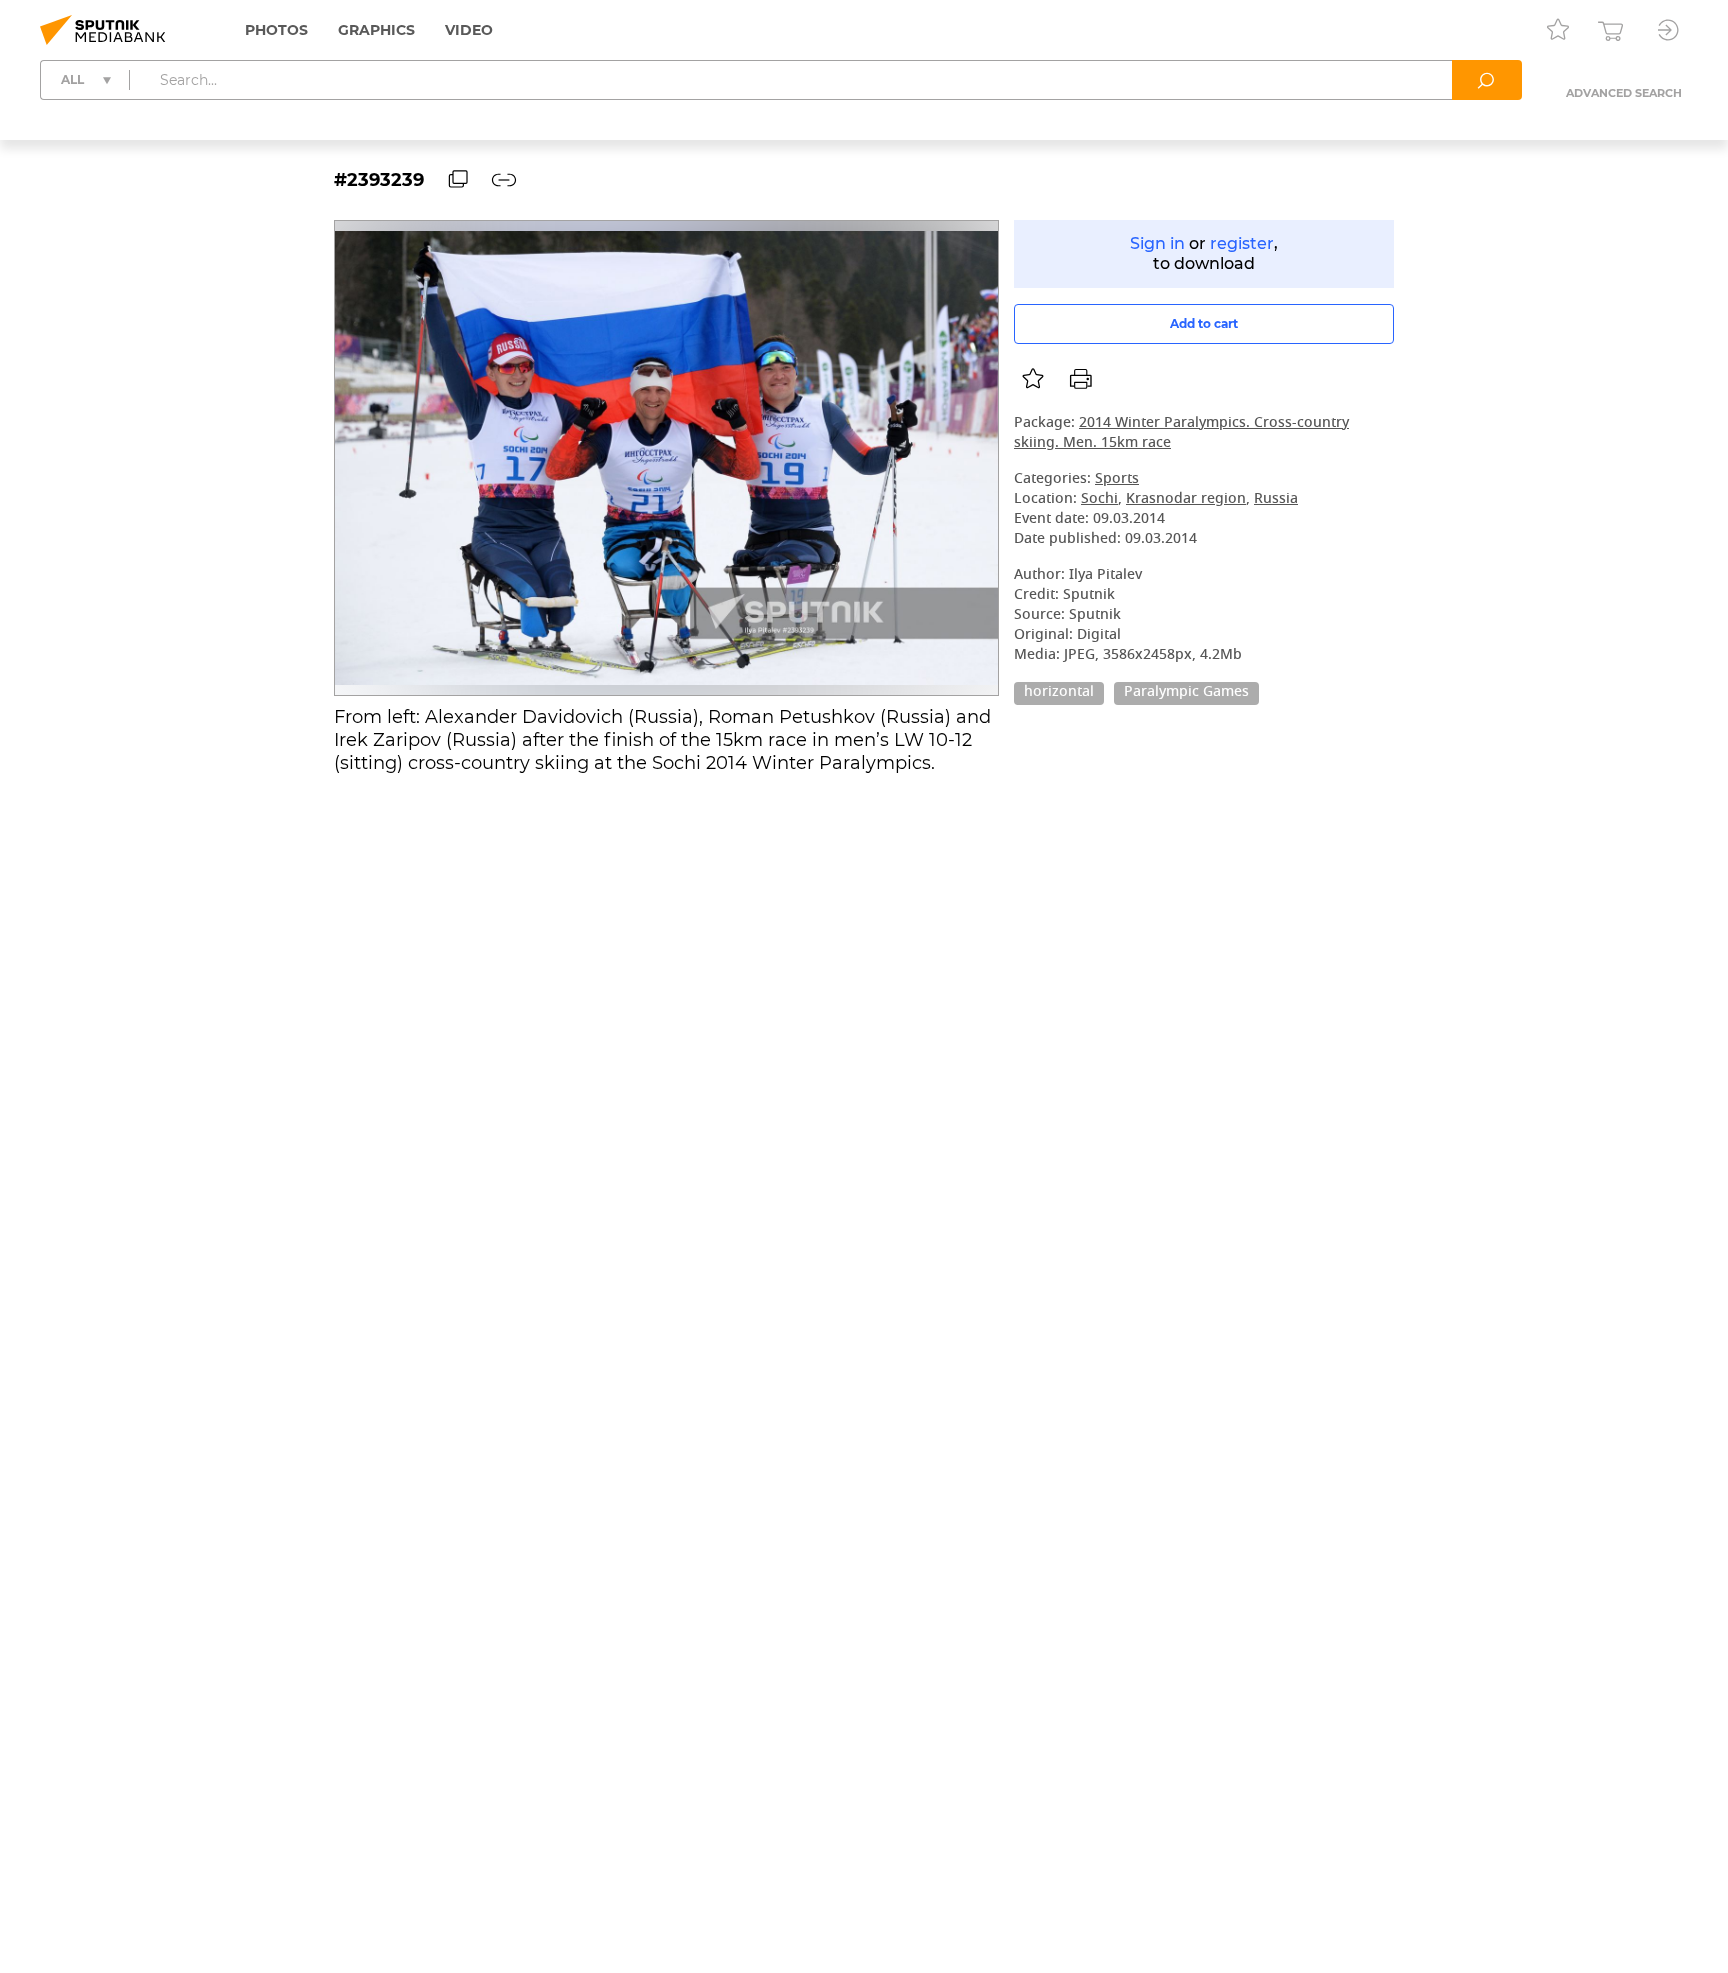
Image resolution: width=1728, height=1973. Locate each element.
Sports (1117, 479)
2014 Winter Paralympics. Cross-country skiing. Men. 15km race (1181, 433)
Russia (1276, 499)
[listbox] (1033, 379)
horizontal (1059, 693)
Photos (276, 30)
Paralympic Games (1186, 693)
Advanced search (1624, 93)
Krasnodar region (1186, 499)
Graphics (376, 30)
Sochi (1099, 499)
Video (469, 30)
